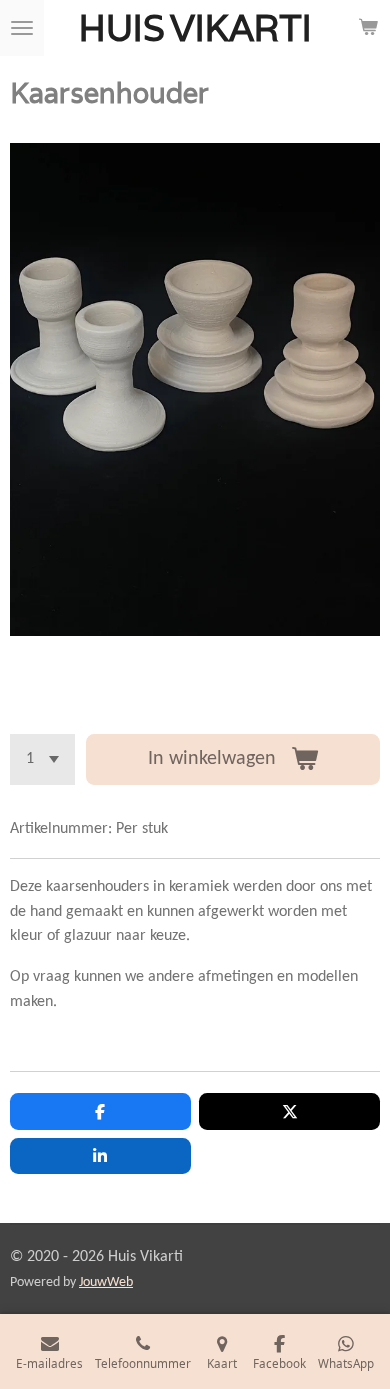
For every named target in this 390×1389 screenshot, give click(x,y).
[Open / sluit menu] (22, 28)
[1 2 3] (42, 759)
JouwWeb (106, 1282)
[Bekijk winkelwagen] (368, 28)
